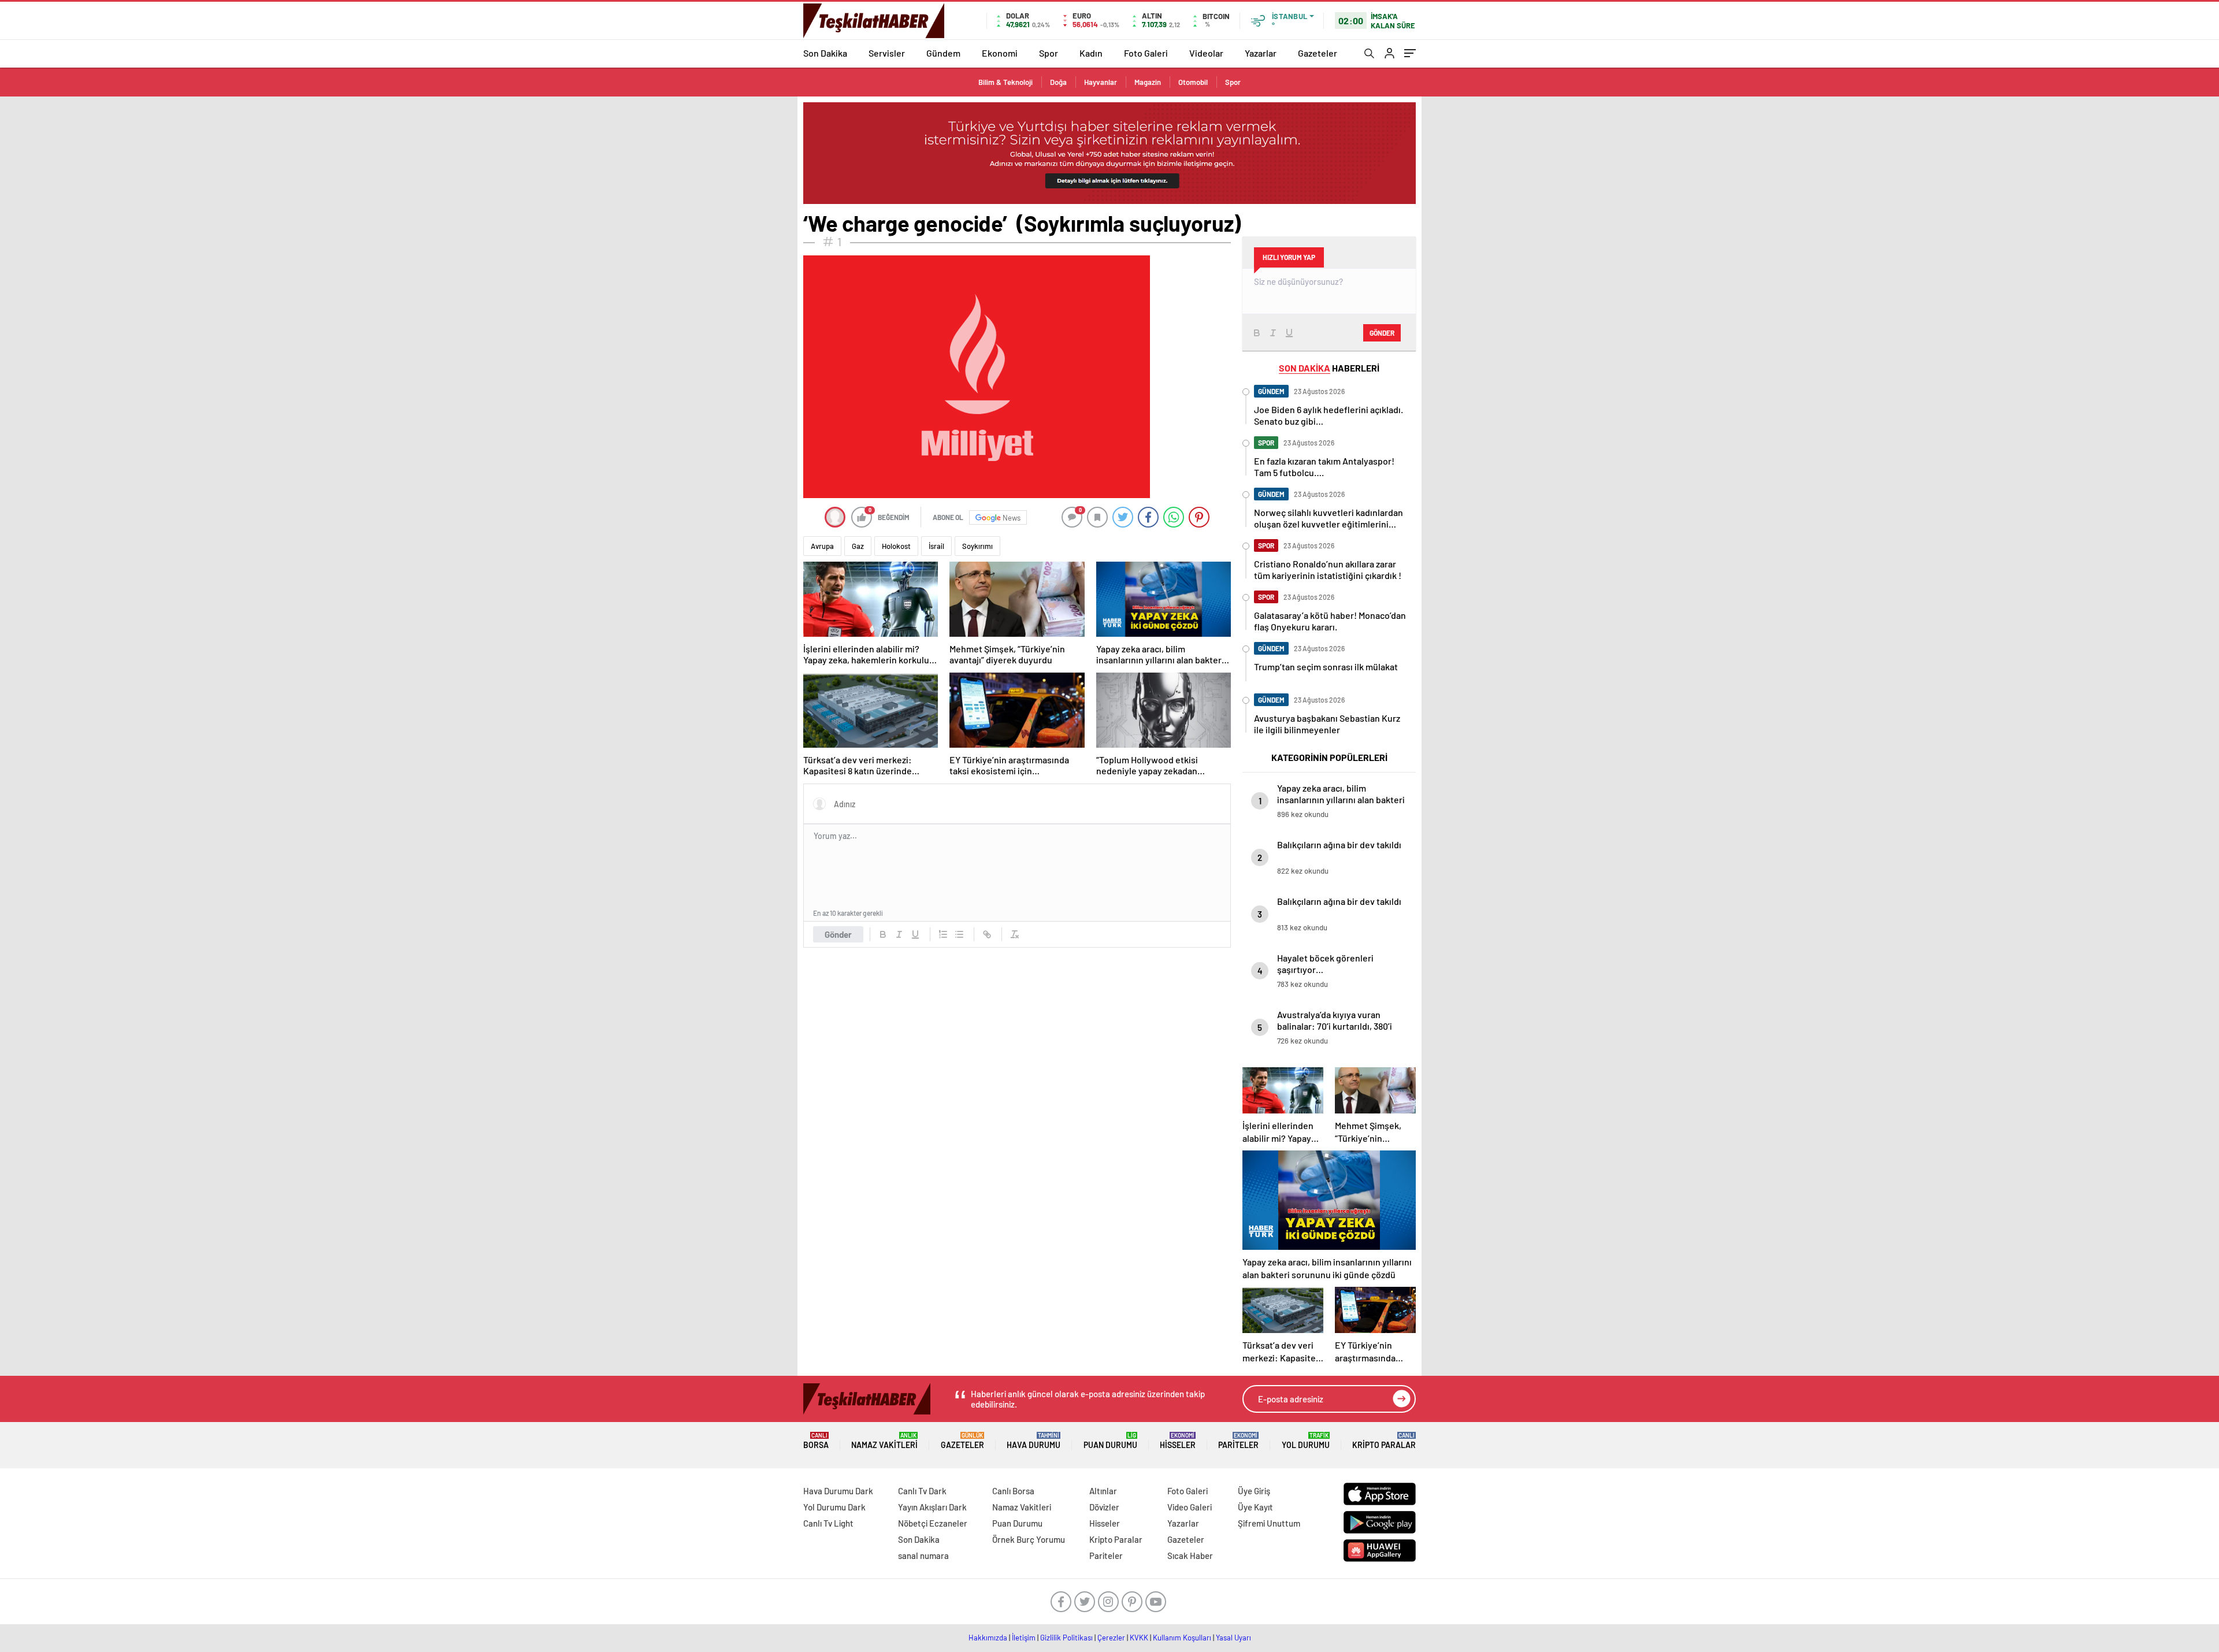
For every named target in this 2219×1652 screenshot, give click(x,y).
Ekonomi (1000, 53)
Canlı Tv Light (828, 1523)
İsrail (936, 546)
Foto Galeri (1146, 53)
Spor (1049, 53)
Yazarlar (1261, 53)
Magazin (1148, 82)
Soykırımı (977, 546)
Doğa (1058, 82)
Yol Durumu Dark (834, 1507)
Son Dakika (825, 53)
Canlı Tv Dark (922, 1491)
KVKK (1139, 1638)
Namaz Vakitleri (884, 1441)
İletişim (1024, 1638)
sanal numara (923, 1556)
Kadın (1091, 53)
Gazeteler (1318, 53)
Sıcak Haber (1190, 1556)
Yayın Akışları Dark (932, 1507)
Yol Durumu (1306, 1441)
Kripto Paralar (1384, 1441)
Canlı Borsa (1013, 1491)
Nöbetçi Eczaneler (933, 1523)
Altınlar (1103, 1491)
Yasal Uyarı (1233, 1638)
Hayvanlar (1101, 82)
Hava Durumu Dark (838, 1491)
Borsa (816, 1441)
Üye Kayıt (1255, 1507)
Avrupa (822, 546)
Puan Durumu (1110, 1441)
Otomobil (1193, 82)
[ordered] (943, 934)
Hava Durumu (1034, 1441)
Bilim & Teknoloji (1005, 82)
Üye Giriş (1254, 1491)
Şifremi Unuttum (1269, 1523)
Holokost (896, 546)
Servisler (887, 53)
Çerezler (1111, 1638)
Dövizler (1104, 1507)
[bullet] (959, 934)
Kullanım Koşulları (1182, 1638)
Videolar (1206, 53)
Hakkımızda (988, 1638)
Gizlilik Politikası (1066, 1638)
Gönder (838, 934)
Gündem (943, 53)
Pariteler (1238, 1441)
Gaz (858, 546)
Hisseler (1178, 1441)
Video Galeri (1190, 1507)
